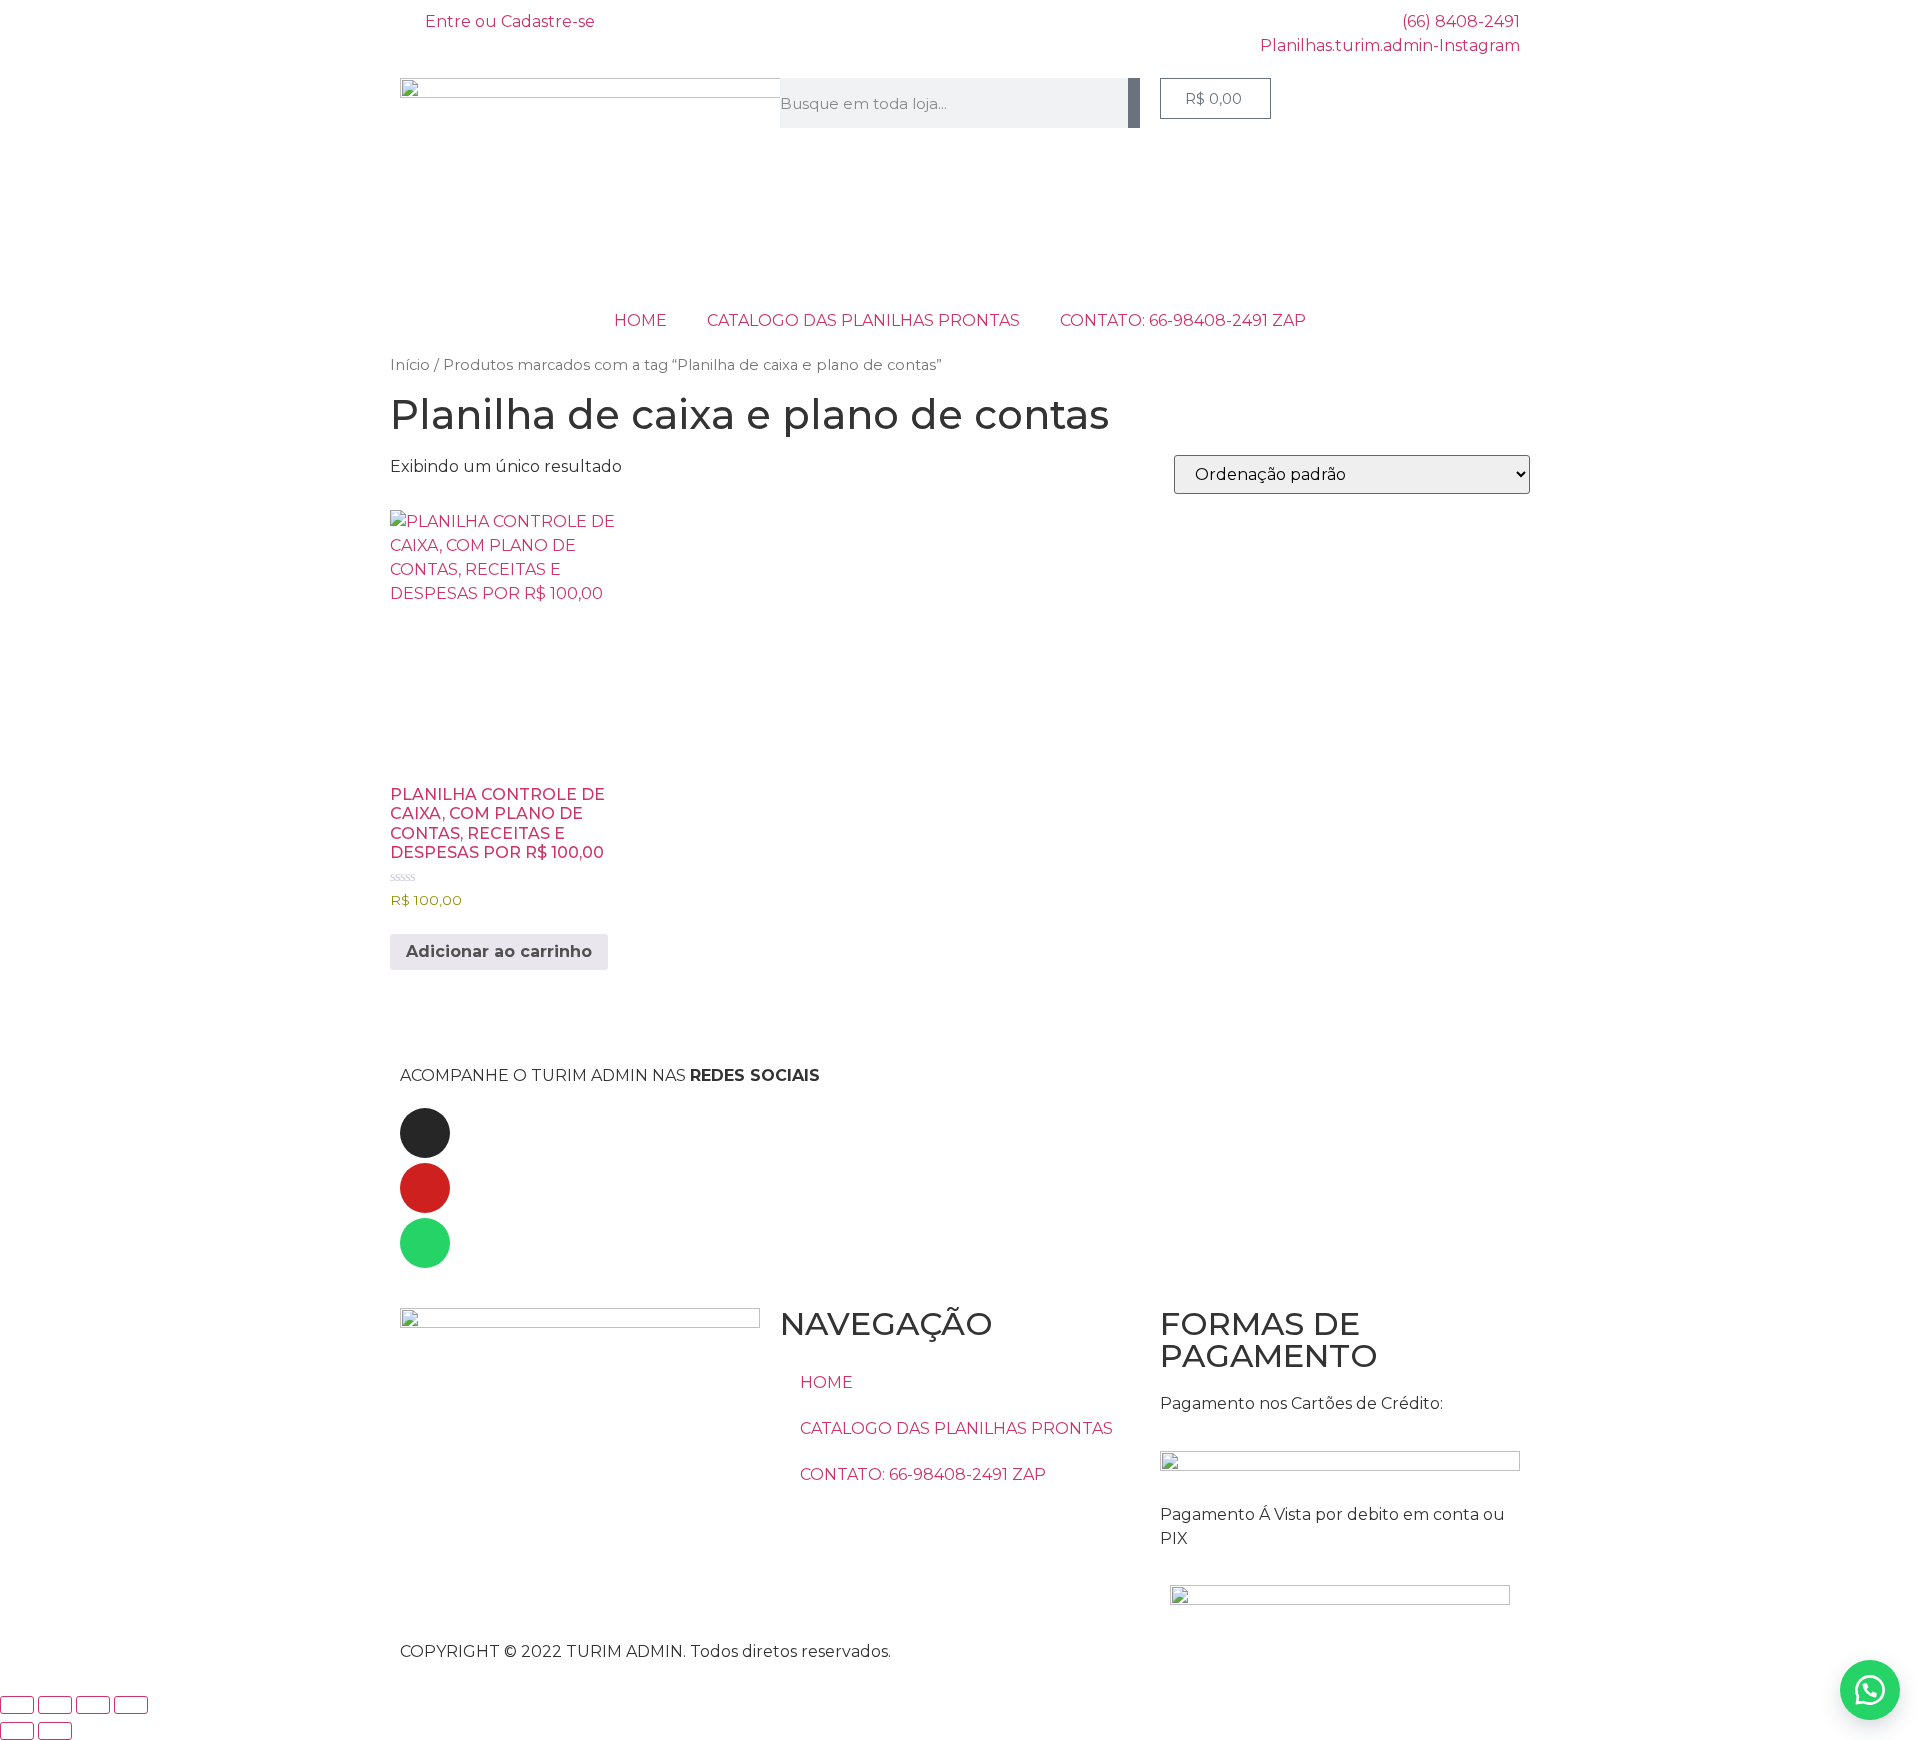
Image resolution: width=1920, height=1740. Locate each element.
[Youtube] (425, 1188)
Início (410, 365)
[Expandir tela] (55, 1705)
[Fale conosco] (1870, 1690)
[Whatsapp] (425, 1243)
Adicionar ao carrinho (499, 951)
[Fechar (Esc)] (131, 1705)
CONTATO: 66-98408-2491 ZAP (1183, 320)
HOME (640, 320)
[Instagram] (425, 1133)
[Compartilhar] (93, 1705)
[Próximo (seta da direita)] (55, 1731)
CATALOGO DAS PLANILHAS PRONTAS (863, 320)
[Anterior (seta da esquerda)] (17, 1731)
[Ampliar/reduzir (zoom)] (17, 1705)
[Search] (1134, 103)
